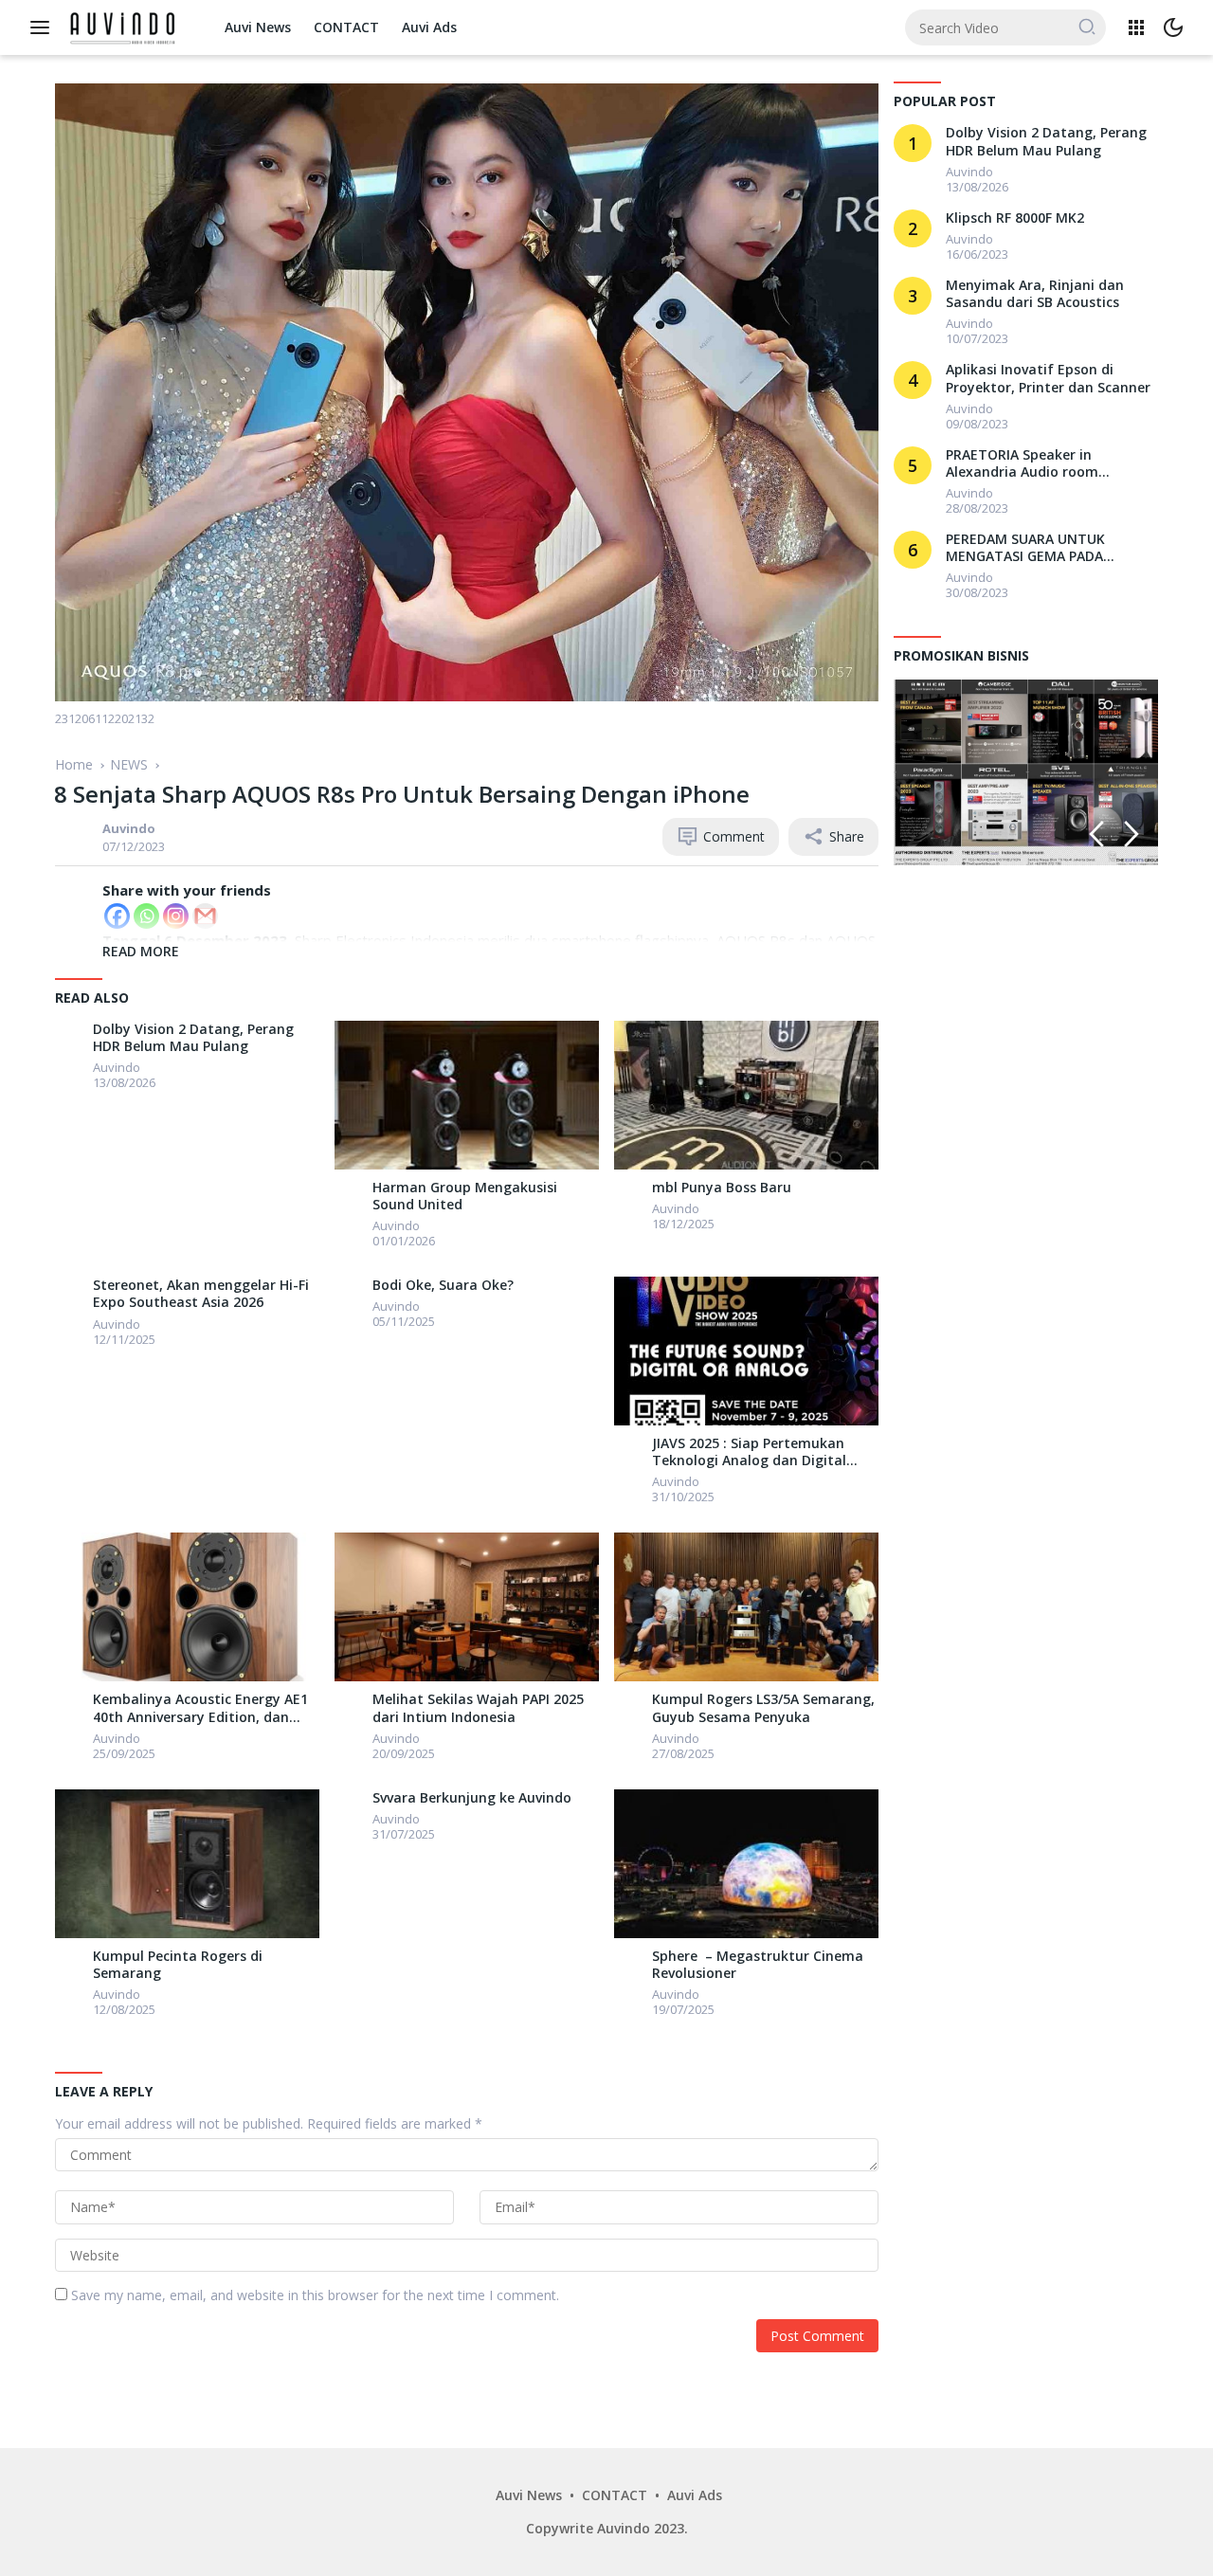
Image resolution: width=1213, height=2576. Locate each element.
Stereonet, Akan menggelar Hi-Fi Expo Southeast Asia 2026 (201, 1294)
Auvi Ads (429, 27)
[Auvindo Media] (126, 26)
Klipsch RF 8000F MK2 (1015, 218)
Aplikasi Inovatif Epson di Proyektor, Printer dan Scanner (1048, 378)
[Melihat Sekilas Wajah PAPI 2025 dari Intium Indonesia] (467, 1607)
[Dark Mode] (1173, 27)
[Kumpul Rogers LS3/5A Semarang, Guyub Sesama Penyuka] (746, 1607)
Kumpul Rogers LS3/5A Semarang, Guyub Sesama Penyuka (763, 1708)
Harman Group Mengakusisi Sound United (465, 1196)
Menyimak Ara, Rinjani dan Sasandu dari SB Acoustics (1035, 294)
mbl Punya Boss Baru (722, 1188)
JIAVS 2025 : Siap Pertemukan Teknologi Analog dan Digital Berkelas (749, 1452)
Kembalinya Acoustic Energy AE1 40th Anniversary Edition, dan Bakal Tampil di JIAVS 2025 (200, 1708)
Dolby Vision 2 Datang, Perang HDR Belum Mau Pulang (193, 1038)
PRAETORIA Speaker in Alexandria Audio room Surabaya (1022, 463)
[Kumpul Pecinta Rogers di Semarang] (187, 1864)
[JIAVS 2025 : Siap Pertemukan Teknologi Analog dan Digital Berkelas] (746, 1351)
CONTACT (346, 27)
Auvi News (258, 27)
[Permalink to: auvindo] (74, 835)
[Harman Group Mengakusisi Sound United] (467, 1095)
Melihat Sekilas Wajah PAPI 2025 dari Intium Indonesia (478, 1708)
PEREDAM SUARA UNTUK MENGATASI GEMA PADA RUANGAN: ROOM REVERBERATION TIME (1025, 548)
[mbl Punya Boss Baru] (746, 1095)
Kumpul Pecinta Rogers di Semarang (178, 1965)
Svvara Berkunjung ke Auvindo (472, 1798)
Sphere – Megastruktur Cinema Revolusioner (758, 1965)
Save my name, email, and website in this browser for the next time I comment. (315, 2295)
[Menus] (45, 27)
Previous (1096, 834)
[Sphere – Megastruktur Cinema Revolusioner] (746, 1864)
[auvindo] (74, 1035)
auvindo (129, 828)
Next (1132, 834)
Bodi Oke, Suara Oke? (443, 1285)
